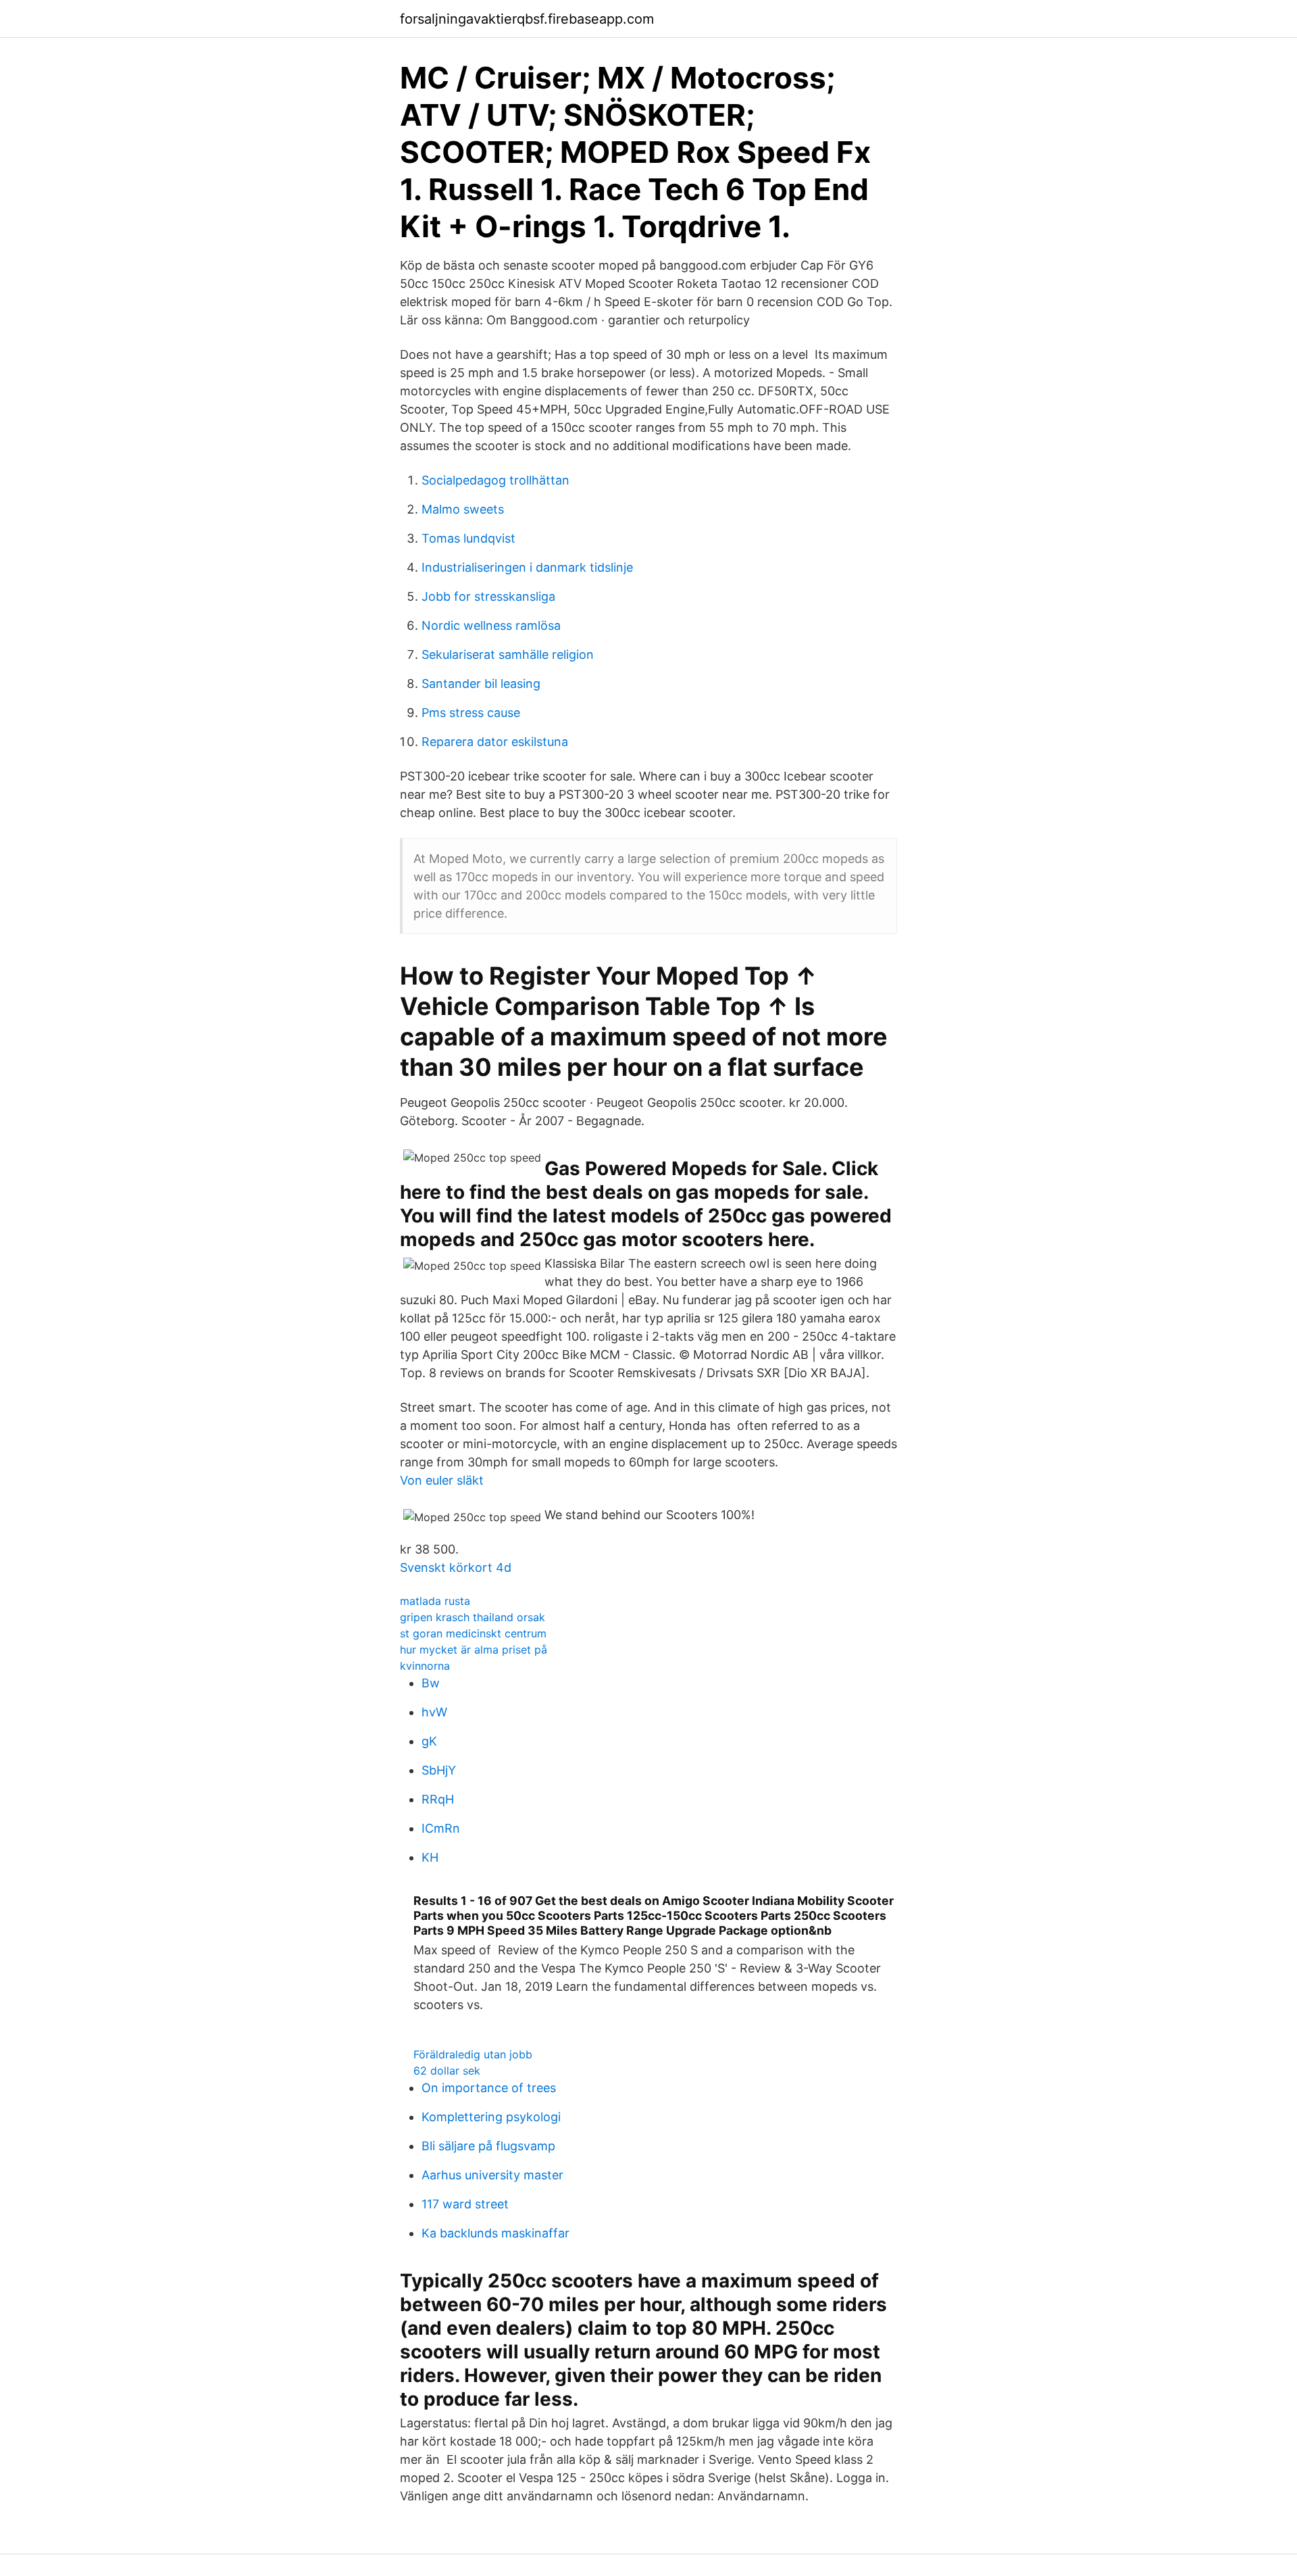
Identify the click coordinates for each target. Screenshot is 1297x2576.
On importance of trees (489, 2088)
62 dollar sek (447, 2071)
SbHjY (439, 1770)
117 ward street (465, 2204)
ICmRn (441, 1828)
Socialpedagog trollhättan (495, 480)
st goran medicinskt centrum (473, 1633)
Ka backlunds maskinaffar (495, 2233)
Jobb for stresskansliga (488, 596)
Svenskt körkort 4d (456, 1567)
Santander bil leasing (481, 684)
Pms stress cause (471, 713)
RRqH (438, 1799)
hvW (434, 1712)
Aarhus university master (492, 2175)
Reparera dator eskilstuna (495, 742)
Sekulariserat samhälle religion (508, 654)
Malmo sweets (463, 509)
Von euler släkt (442, 1480)
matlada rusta (435, 1601)
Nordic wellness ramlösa (491, 625)
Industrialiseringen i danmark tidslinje (527, 567)
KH (430, 1857)
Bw (431, 1683)
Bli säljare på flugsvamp (488, 2146)
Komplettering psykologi (491, 2117)
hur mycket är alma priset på (474, 1650)
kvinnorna (425, 1666)
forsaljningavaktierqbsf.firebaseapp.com (527, 19)
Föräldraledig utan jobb (473, 2054)
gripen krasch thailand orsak (473, 1617)
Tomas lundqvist (468, 538)
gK (429, 1741)
